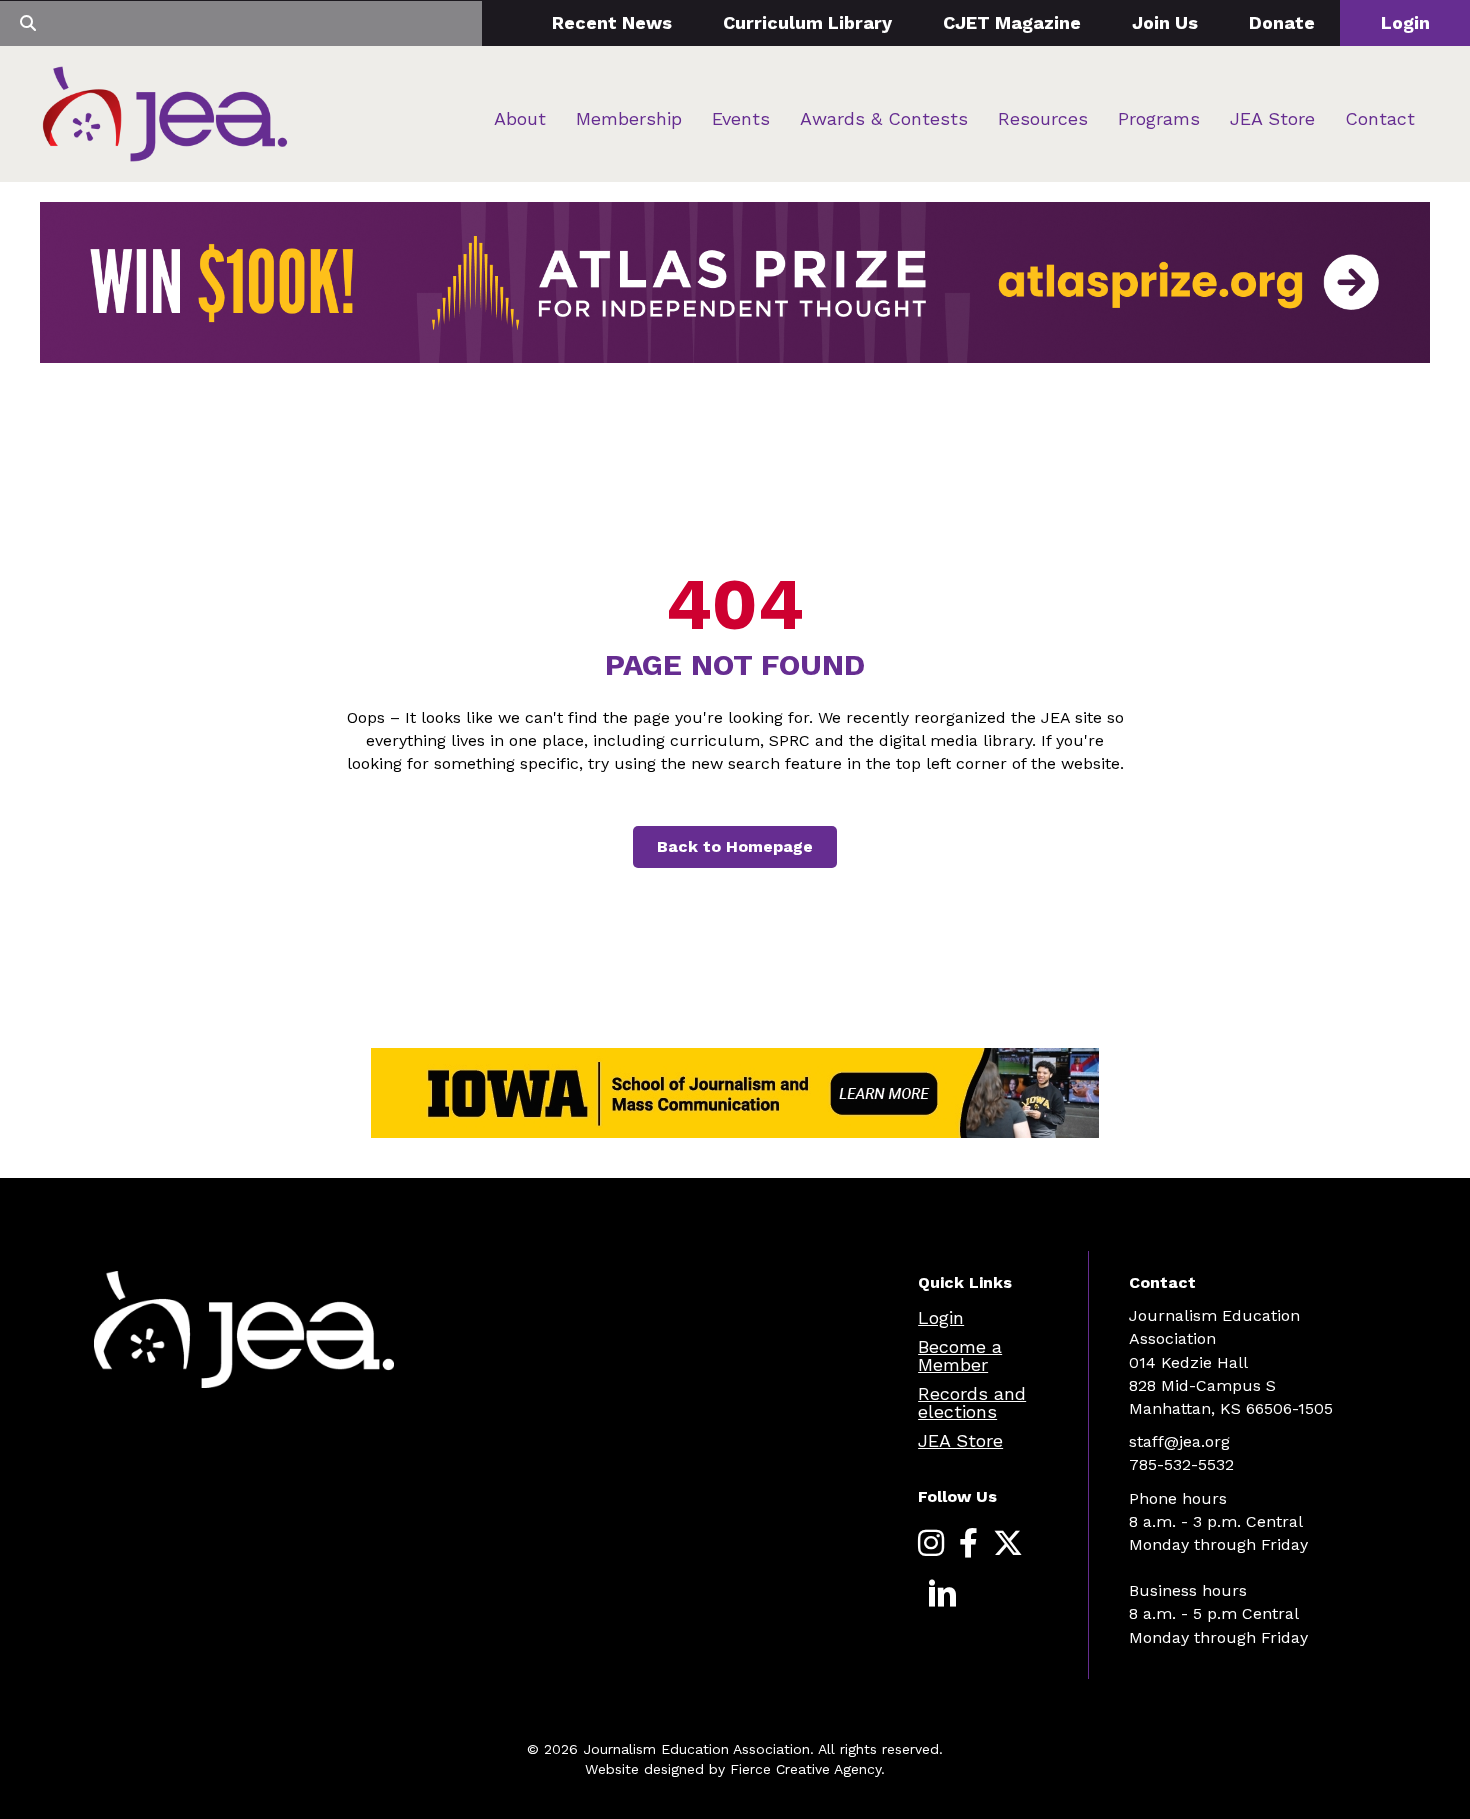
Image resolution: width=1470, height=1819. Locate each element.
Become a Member (960, 1355)
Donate (1282, 22)
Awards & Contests (884, 118)
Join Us (1165, 22)
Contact (1380, 118)
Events (741, 118)
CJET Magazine (1012, 22)
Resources (1043, 118)
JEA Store (1272, 118)
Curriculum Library (807, 22)
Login (1405, 22)
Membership (629, 118)
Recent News (612, 22)
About (520, 118)
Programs (1159, 118)
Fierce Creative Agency (805, 1769)
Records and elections (972, 1402)
